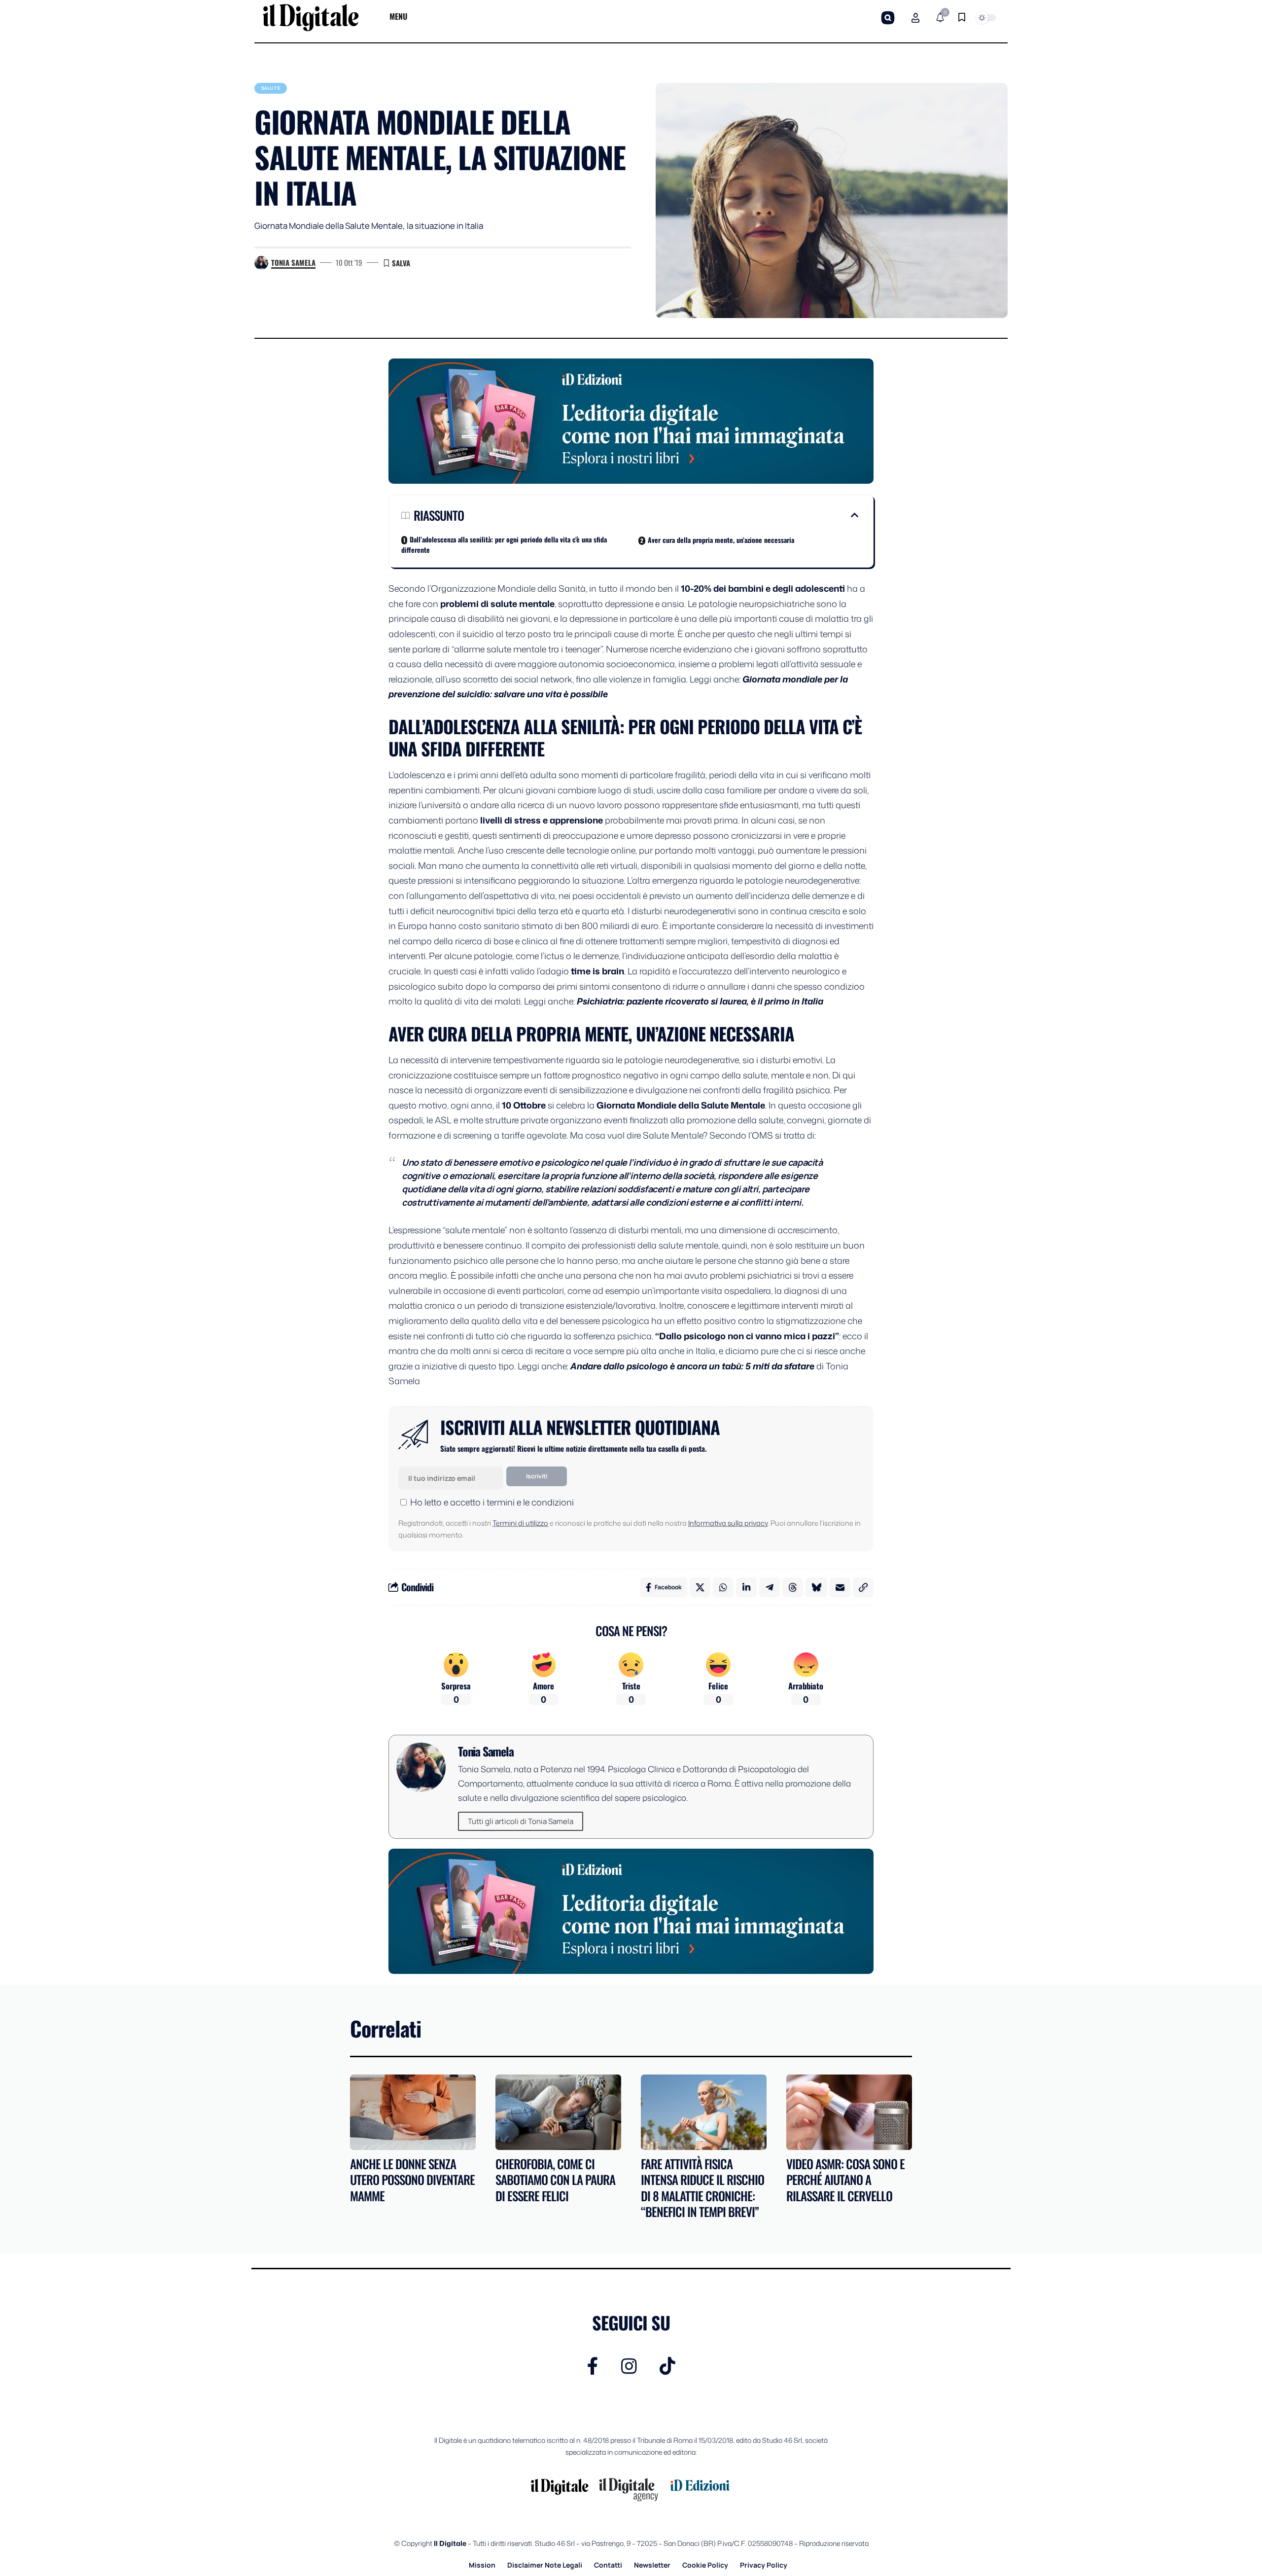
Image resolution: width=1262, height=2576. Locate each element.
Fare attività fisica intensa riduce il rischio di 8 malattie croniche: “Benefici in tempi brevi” (702, 2188)
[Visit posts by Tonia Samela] (261, 263)
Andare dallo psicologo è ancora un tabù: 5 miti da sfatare (692, 1366)
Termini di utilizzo (520, 1523)
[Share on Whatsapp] (723, 1587)
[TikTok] (667, 2366)
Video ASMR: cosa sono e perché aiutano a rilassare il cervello (845, 2180)
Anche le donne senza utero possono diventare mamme (412, 2180)
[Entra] (915, 18)
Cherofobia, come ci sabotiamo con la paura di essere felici (555, 2180)
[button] (888, 18)
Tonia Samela (293, 262)
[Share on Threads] (793, 1587)
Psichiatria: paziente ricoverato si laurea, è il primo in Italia (700, 1001)
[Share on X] (700, 1587)
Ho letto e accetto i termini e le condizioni (492, 1502)
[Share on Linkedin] (746, 1587)
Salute (271, 88)
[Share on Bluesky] (816, 1587)
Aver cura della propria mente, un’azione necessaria (721, 540)
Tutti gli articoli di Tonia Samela (521, 1821)
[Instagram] (629, 2366)
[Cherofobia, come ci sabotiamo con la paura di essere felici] (558, 2112)
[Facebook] (593, 2366)
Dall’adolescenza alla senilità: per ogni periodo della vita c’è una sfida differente (504, 544)
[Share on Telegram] (770, 1587)
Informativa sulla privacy (728, 1523)
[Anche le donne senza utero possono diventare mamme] (413, 2112)
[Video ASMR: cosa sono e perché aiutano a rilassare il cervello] (849, 2112)
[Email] (840, 1587)
